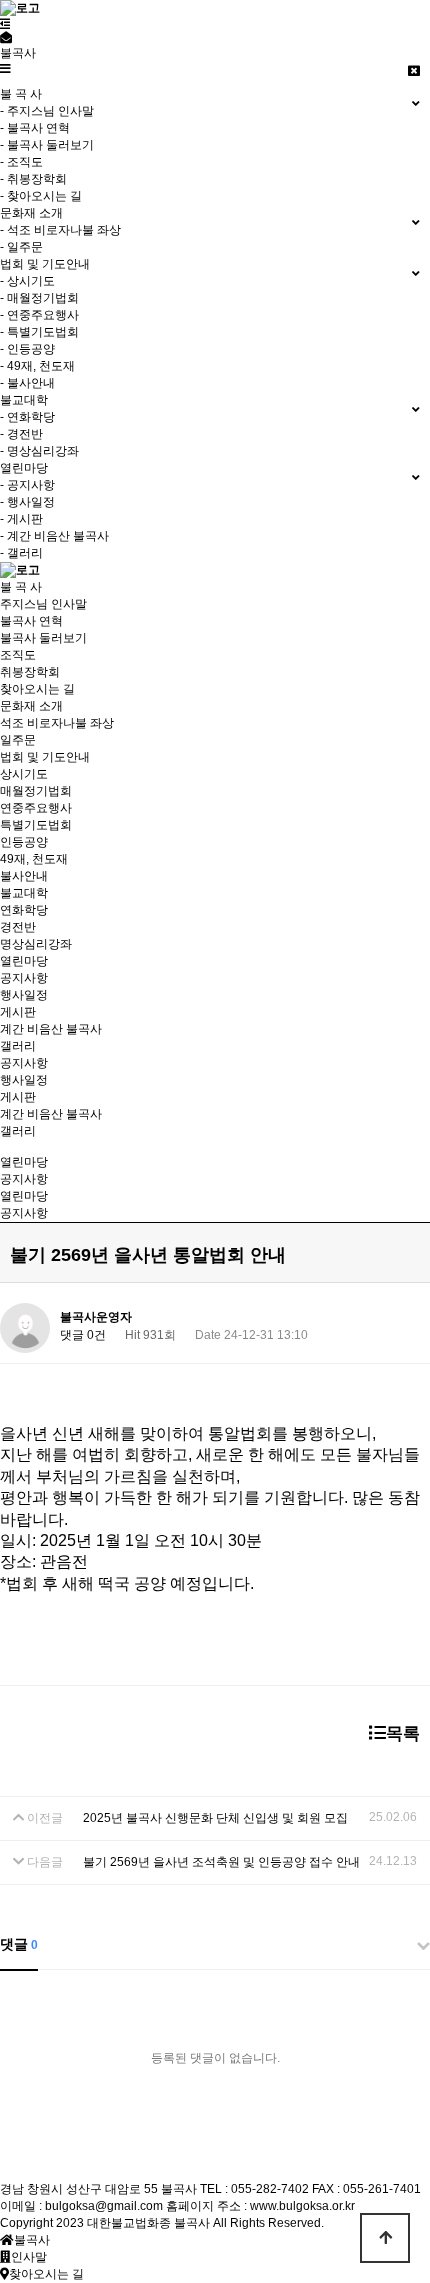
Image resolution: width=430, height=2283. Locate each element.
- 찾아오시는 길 (41, 196)
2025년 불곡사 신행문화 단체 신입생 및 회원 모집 (215, 1818)
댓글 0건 (83, 1335)
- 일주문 (21, 247)
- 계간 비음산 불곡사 (54, 536)
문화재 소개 (31, 706)
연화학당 (24, 910)
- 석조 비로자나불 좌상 (60, 230)
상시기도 (24, 774)
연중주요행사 (36, 808)
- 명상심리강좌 (39, 451)
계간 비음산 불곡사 (51, 1029)
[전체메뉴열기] (5, 24)
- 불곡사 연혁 (35, 128)
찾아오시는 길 (37, 689)
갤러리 (18, 1046)
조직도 (18, 655)
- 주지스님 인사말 (47, 111)
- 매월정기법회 (39, 298)
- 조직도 (21, 162)
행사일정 (24, 995)
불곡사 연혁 (31, 621)
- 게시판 (21, 519)
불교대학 (24, 893)
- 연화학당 (27, 417)
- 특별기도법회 (39, 332)
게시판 (18, 1012)
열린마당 (24, 961)
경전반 (18, 927)
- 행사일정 (27, 502)
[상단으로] (385, 2238)
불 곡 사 (21, 587)
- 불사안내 (27, 383)
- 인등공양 (27, 349)
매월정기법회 (36, 791)
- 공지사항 (27, 485)
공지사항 (24, 978)
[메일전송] (6, 38)
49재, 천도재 (34, 859)
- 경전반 (21, 434)
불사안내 (24, 876)
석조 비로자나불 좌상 (57, 723)
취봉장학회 (30, 672)
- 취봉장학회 (33, 179)
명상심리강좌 (36, 944)
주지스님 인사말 (43, 604)
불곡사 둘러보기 (43, 638)
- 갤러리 (21, 553)
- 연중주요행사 (39, 315)
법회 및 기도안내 (45, 757)
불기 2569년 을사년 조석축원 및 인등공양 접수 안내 (221, 1862)
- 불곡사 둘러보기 (47, 145)
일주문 (18, 740)
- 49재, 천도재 (37, 366)
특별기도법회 (36, 825)
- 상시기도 (27, 281)
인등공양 (24, 842)
